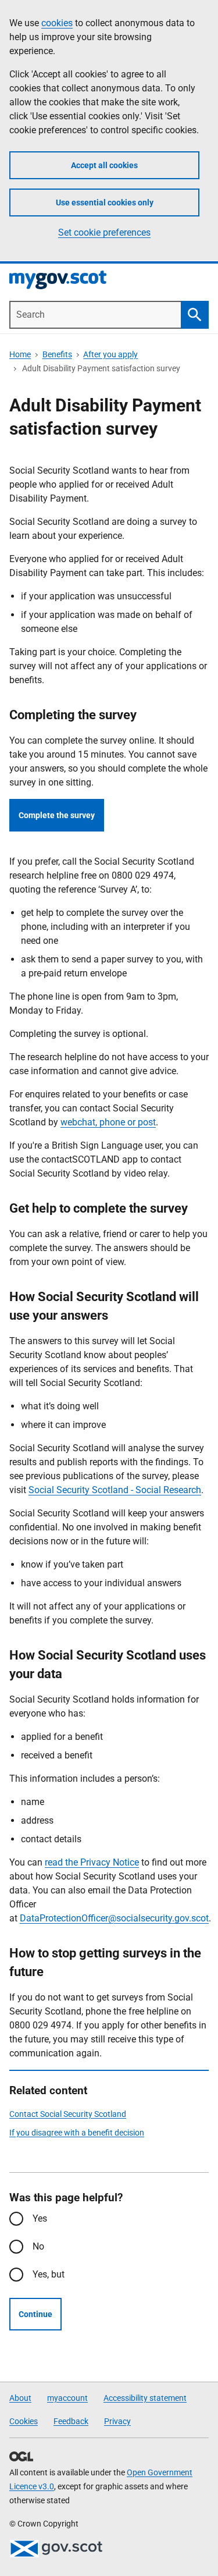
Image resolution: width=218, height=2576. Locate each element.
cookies (57, 23)
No (38, 2246)
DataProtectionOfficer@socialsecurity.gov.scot (114, 1918)
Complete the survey (57, 815)
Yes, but (49, 2274)
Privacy (117, 2421)
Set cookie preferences (104, 232)
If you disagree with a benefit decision (77, 2133)
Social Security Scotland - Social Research (115, 1490)
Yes (40, 2218)
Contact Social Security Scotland (68, 2114)
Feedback (71, 2421)
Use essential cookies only (105, 202)
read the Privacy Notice (92, 1862)
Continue (35, 2314)
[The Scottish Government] (56, 2549)
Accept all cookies (104, 165)
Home (20, 354)
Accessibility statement (145, 2398)
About (20, 2398)
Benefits (57, 354)
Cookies (24, 2421)
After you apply (110, 354)
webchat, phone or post (108, 1122)
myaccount (67, 2398)
